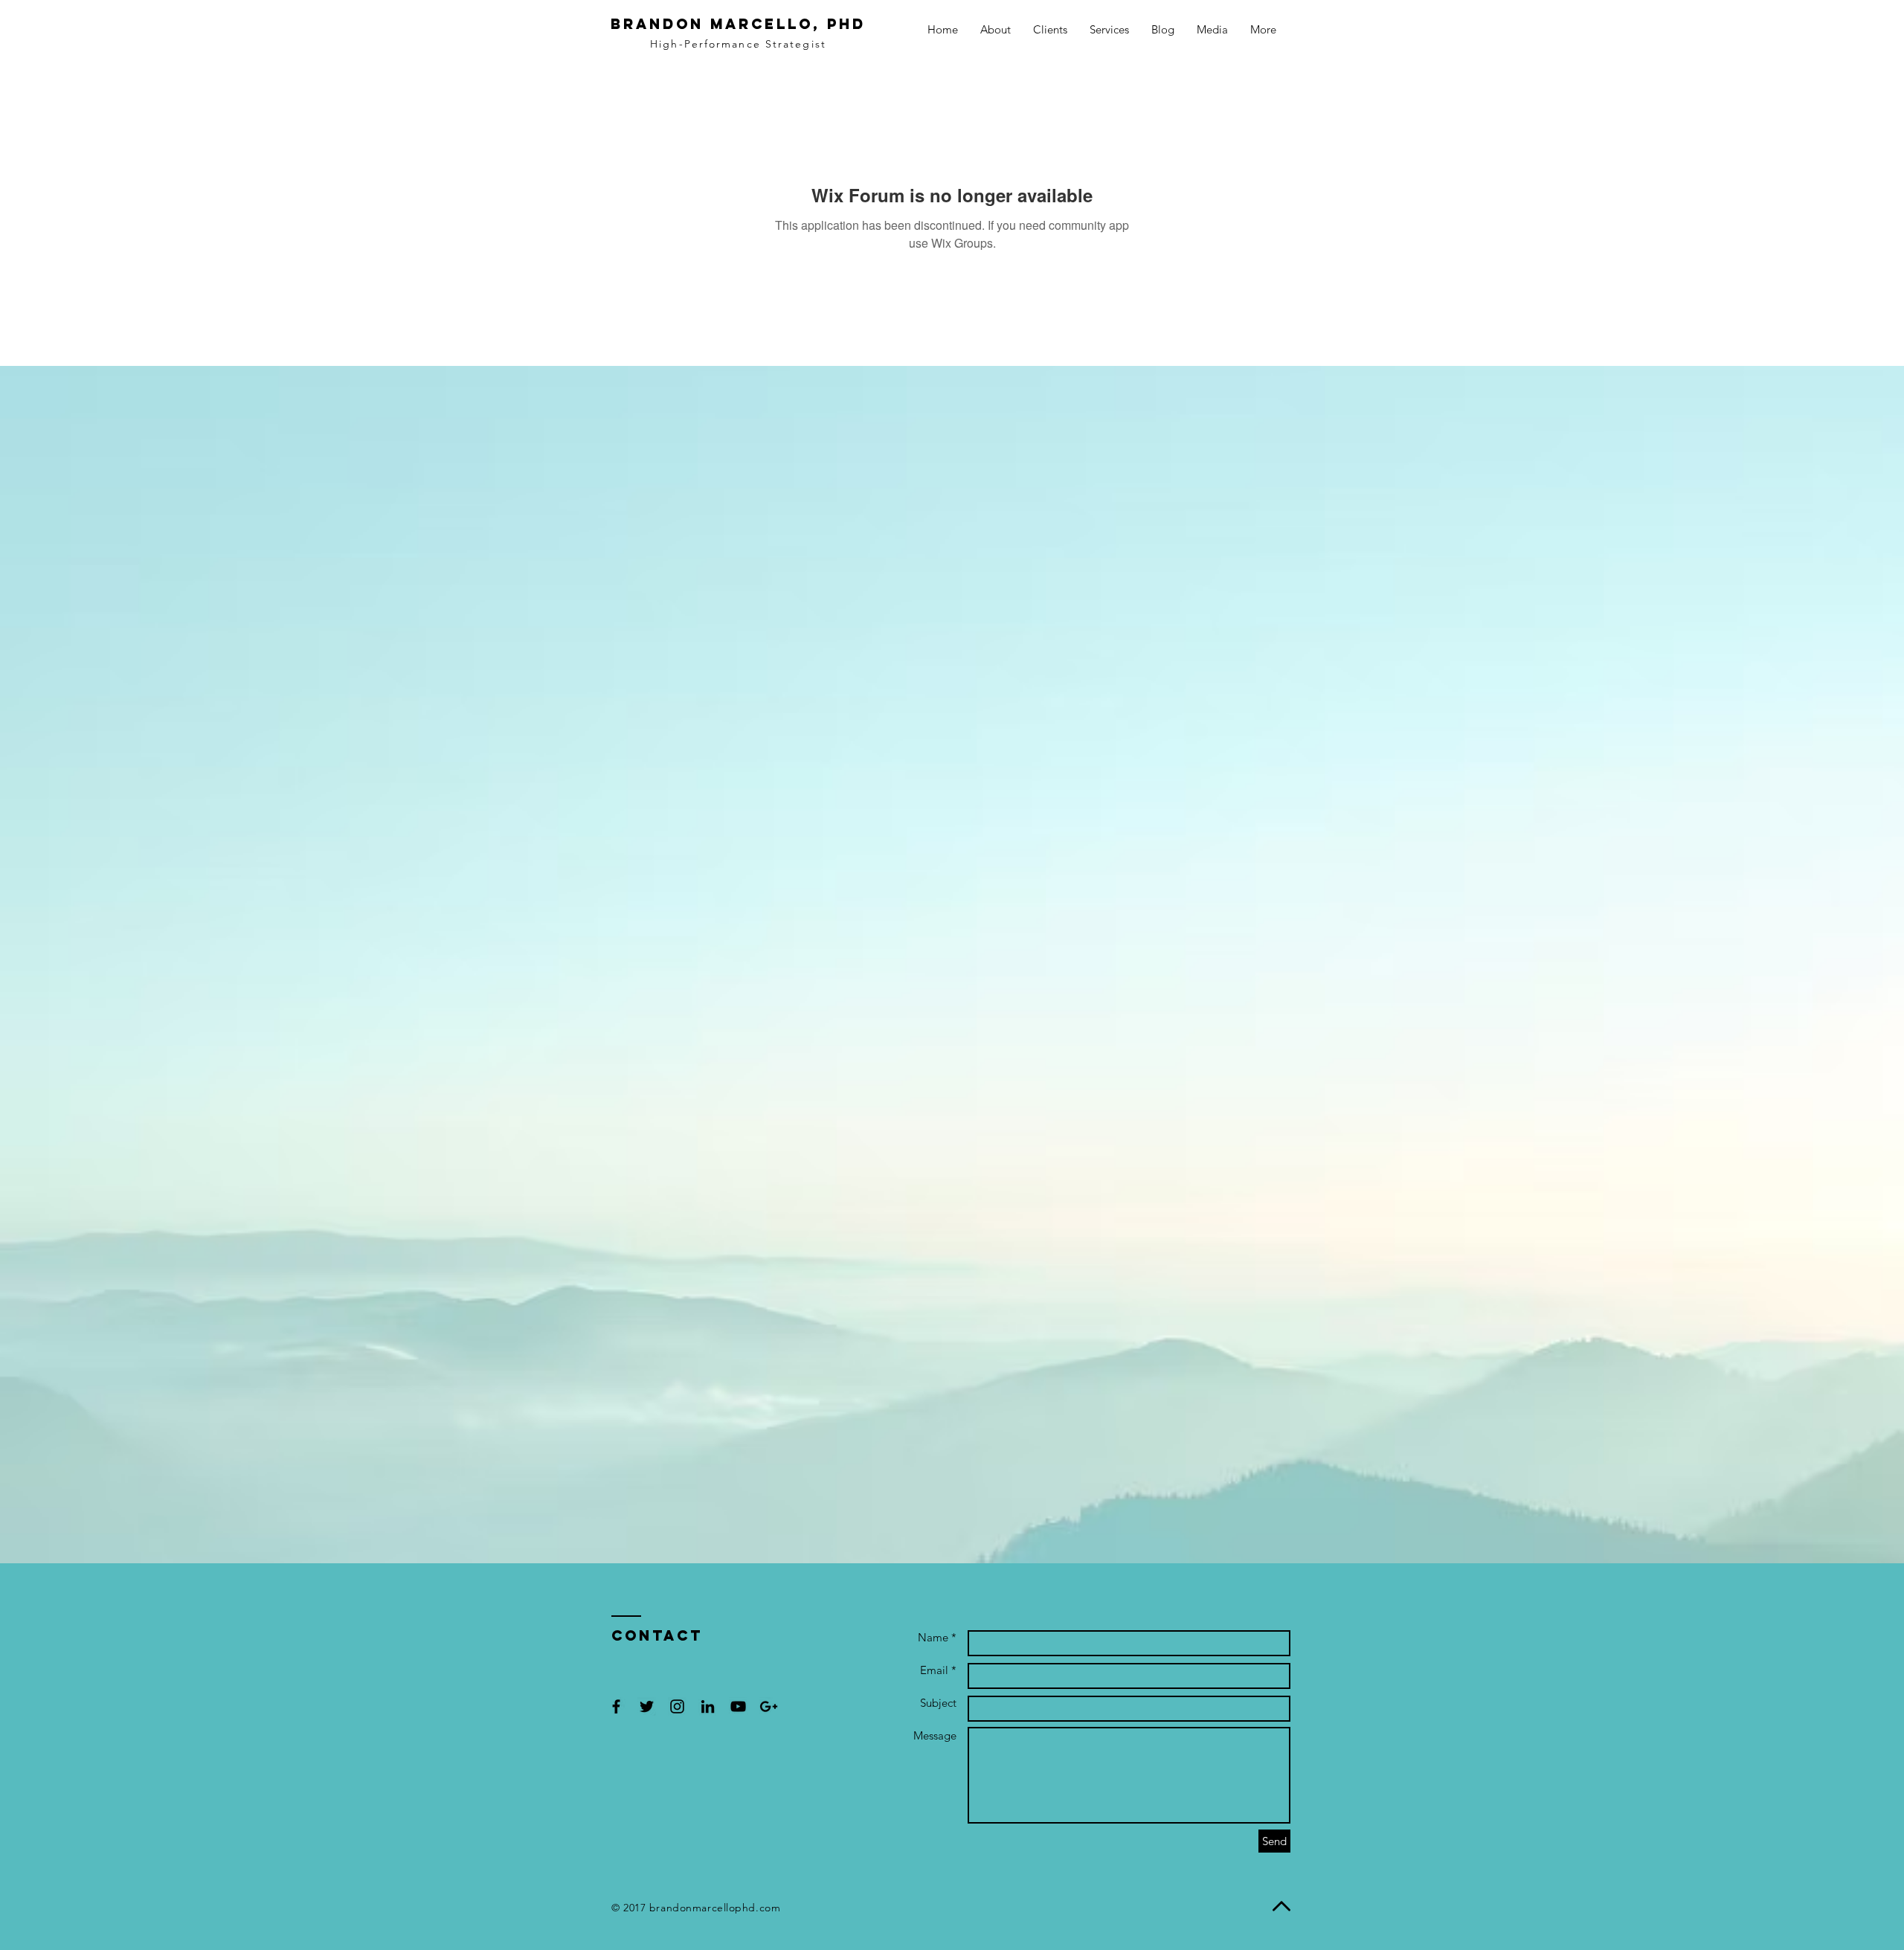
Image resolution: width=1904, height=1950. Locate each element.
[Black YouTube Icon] (738, 1706)
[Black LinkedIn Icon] (708, 1706)
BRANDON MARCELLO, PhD (738, 24)
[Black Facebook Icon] (616, 1706)
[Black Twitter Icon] (647, 1706)
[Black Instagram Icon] (677, 1706)
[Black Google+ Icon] (769, 1706)
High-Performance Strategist (738, 44)
